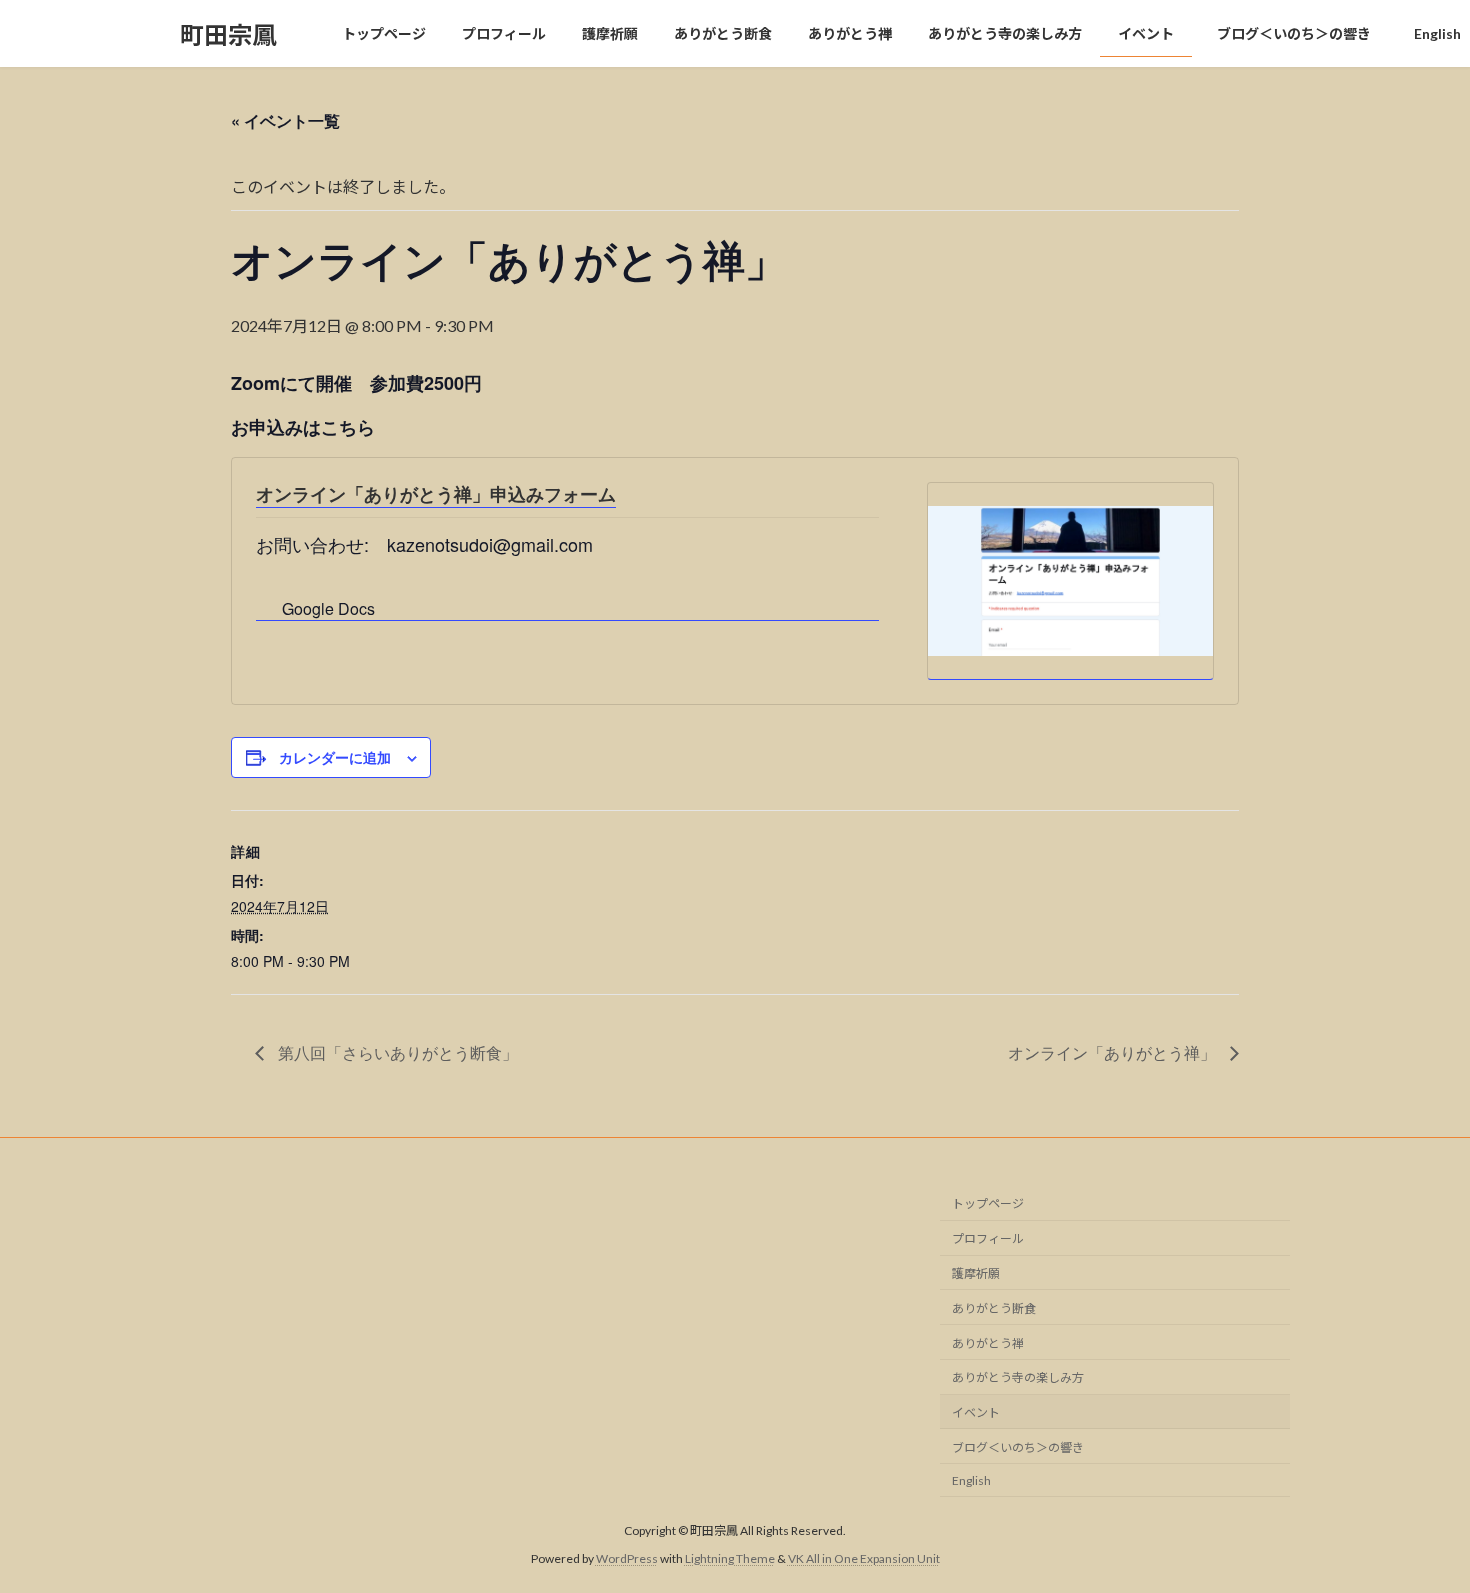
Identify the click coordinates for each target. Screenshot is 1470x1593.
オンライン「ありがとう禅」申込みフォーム (436, 494)
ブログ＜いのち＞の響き (1024, 1446)
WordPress (627, 1558)
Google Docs (328, 608)
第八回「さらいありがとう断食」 (396, 1052)
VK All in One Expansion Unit (864, 1558)
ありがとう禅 (988, 1342)
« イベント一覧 (285, 120)
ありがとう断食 (994, 1307)
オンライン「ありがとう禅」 (1114, 1052)
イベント (976, 1412)
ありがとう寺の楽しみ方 (1018, 1377)
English (971, 1479)
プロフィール (988, 1238)
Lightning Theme (730, 1558)
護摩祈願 (976, 1273)
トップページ (988, 1203)
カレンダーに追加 (335, 757)
